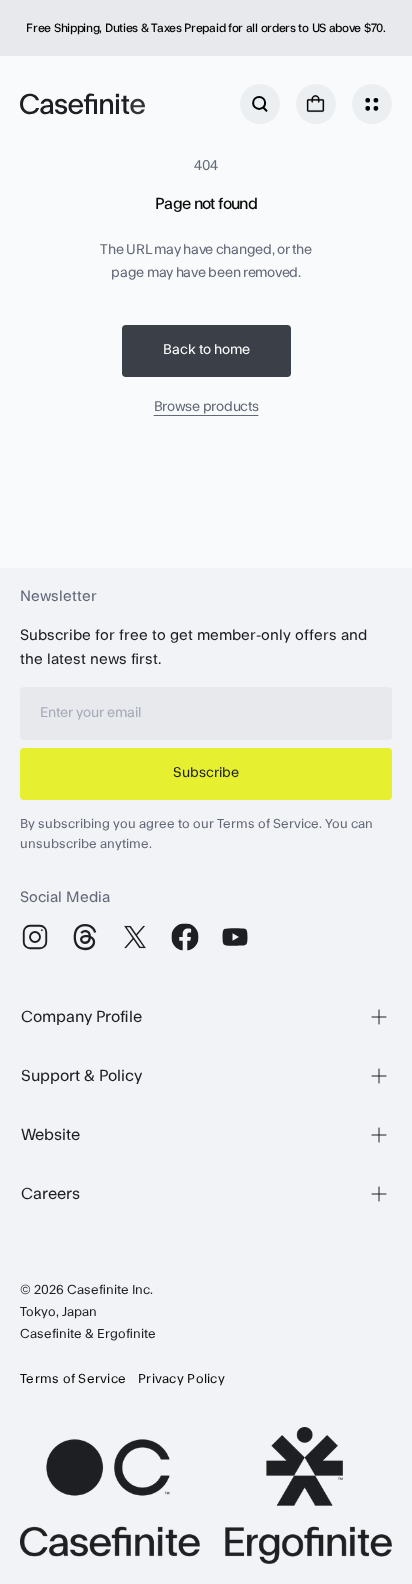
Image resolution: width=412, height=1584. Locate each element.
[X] (135, 937)
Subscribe (206, 773)
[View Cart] (316, 104)
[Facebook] (185, 937)
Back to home (206, 350)
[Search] (260, 104)
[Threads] (85, 937)
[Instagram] (35, 937)
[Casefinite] (82, 104)
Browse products (206, 407)
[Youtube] (235, 937)
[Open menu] (372, 104)
